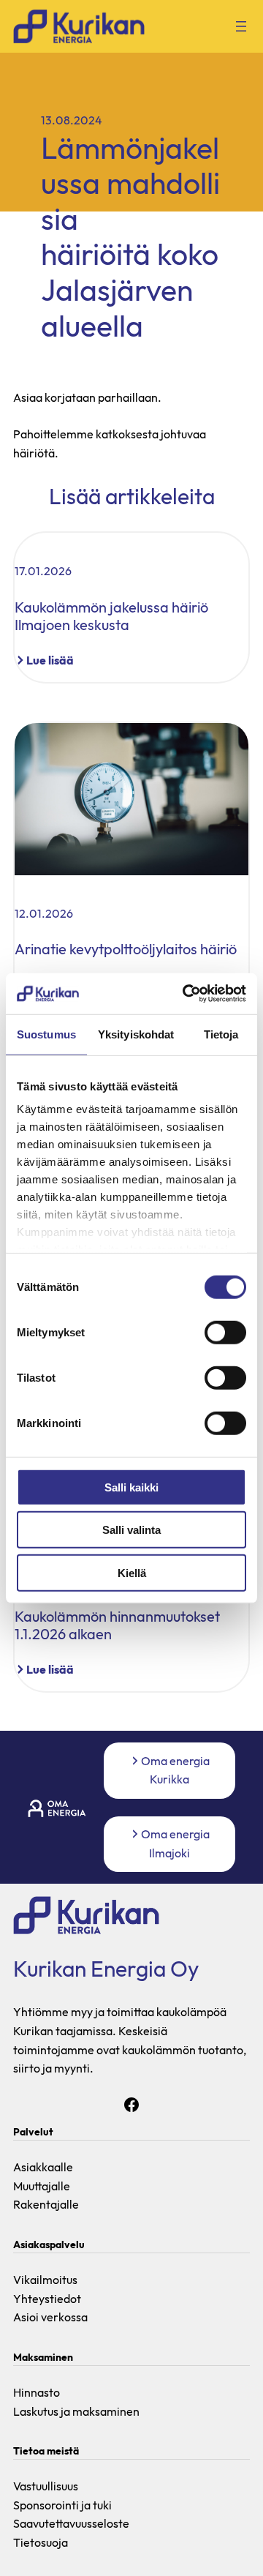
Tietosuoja (41, 2542)
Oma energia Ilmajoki (175, 1843)
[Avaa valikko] (241, 26)
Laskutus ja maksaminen (76, 2411)
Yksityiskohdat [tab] (136, 1034)
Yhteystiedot (47, 2299)
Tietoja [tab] (221, 1034)
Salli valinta (131, 1530)
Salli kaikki (131, 1487)
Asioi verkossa (50, 2317)
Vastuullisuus (46, 2486)
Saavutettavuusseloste (71, 2523)
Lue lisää (50, 661)
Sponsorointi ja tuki (62, 2505)
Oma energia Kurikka (175, 1770)
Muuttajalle (42, 2186)
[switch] (225, 1332)
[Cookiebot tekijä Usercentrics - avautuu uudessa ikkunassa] (186, 994)
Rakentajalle (46, 2204)
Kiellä (132, 1572)
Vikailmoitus (45, 2280)
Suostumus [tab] (46, 1034)
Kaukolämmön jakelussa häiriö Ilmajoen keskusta (111, 616)
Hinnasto (37, 2392)
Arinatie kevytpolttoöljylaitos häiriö (126, 949)
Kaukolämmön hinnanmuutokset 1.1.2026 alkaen (117, 1625)
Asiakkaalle (43, 2167)
